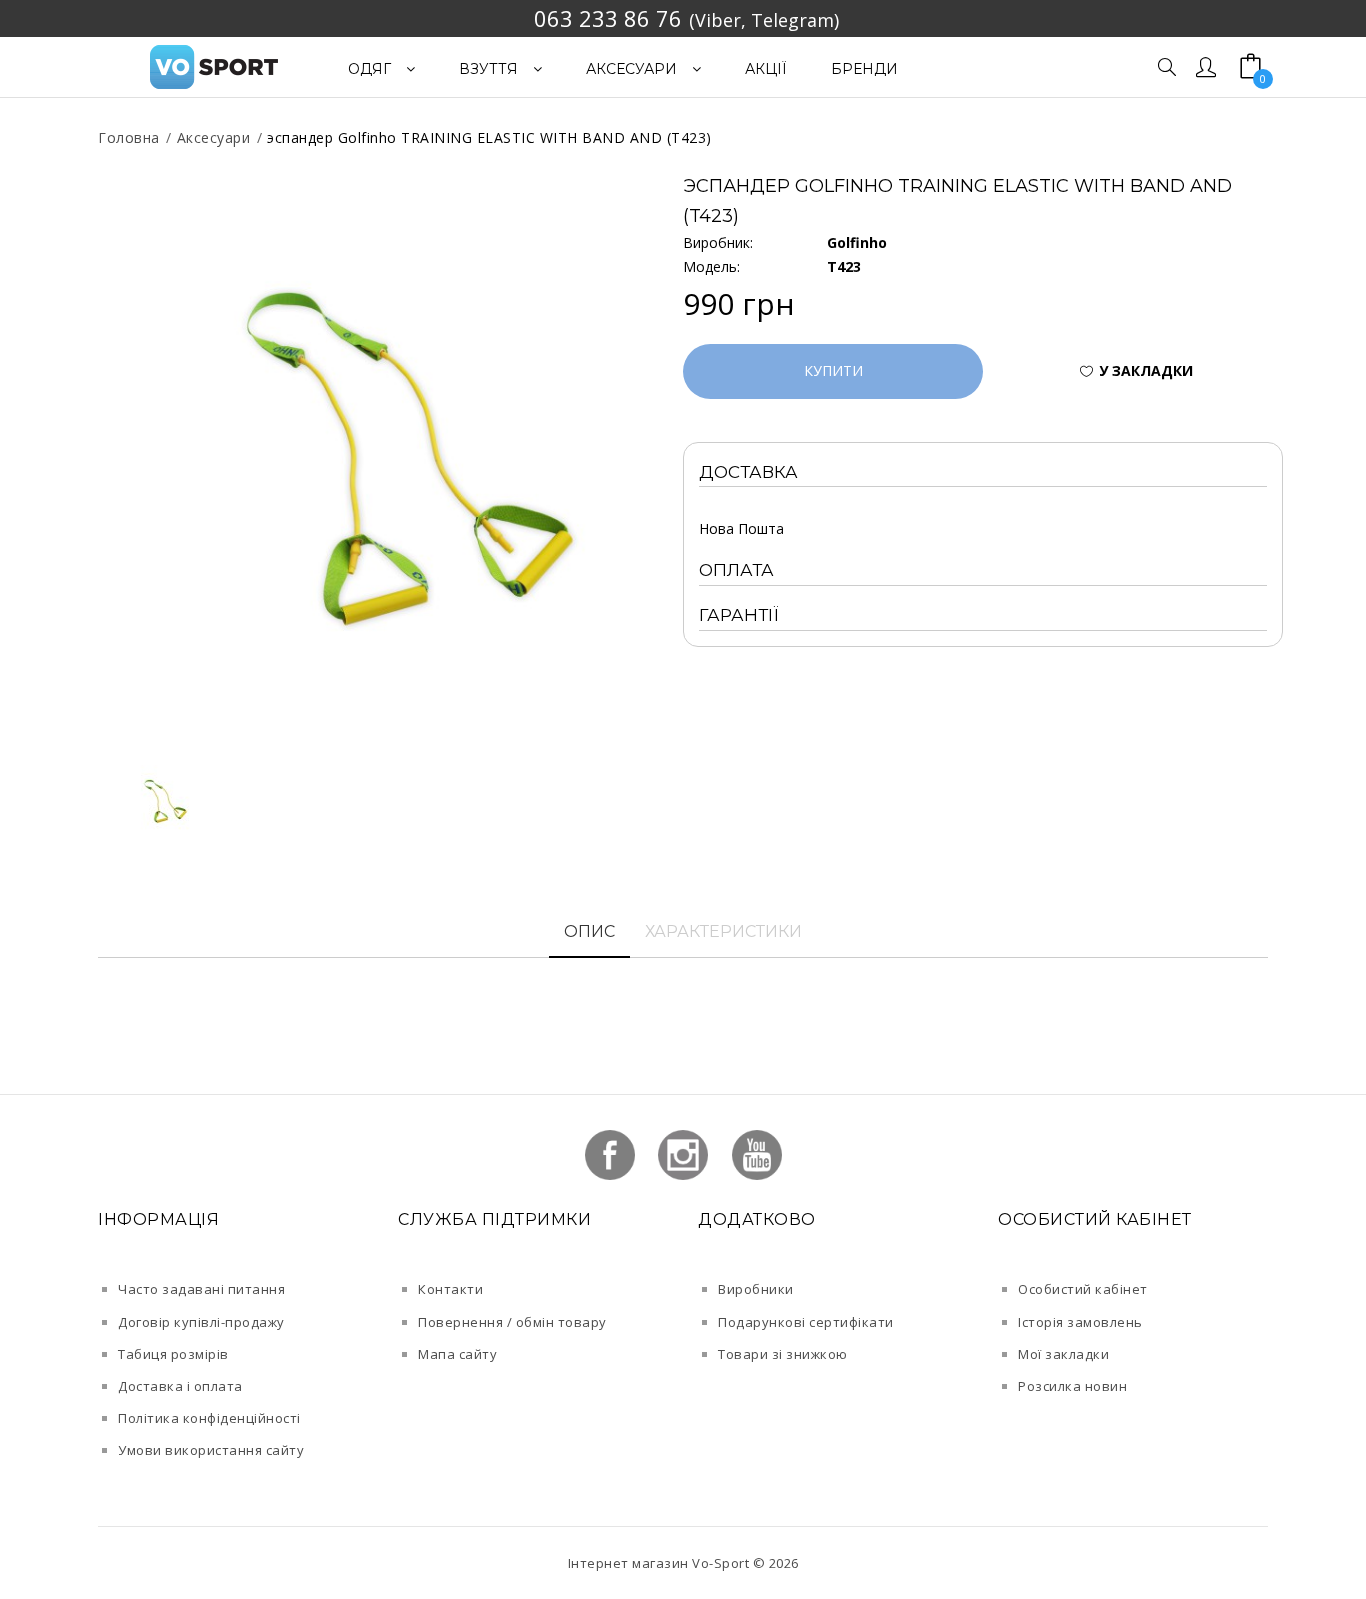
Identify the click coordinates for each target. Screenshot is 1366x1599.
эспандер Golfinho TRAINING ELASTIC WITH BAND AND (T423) (489, 137)
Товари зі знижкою (783, 1354)
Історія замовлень (1080, 1322)
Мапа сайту (457, 1354)
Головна (129, 137)
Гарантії (739, 615)
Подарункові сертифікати (806, 1322)
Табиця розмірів (173, 1354)
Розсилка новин (1072, 1386)
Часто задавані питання (201, 1289)
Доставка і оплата (180, 1386)
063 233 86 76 (608, 18)
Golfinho (857, 242)
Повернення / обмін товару (512, 1322)
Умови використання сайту (211, 1450)
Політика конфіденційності (209, 1418)
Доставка (748, 472)
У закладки (1146, 370)
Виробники (756, 1289)
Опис (589, 931)
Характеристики (723, 931)
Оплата (736, 570)
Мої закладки (1063, 1354)
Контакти (450, 1289)
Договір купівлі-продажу (201, 1322)
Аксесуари (214, 137)
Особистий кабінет (1083, 1289)
